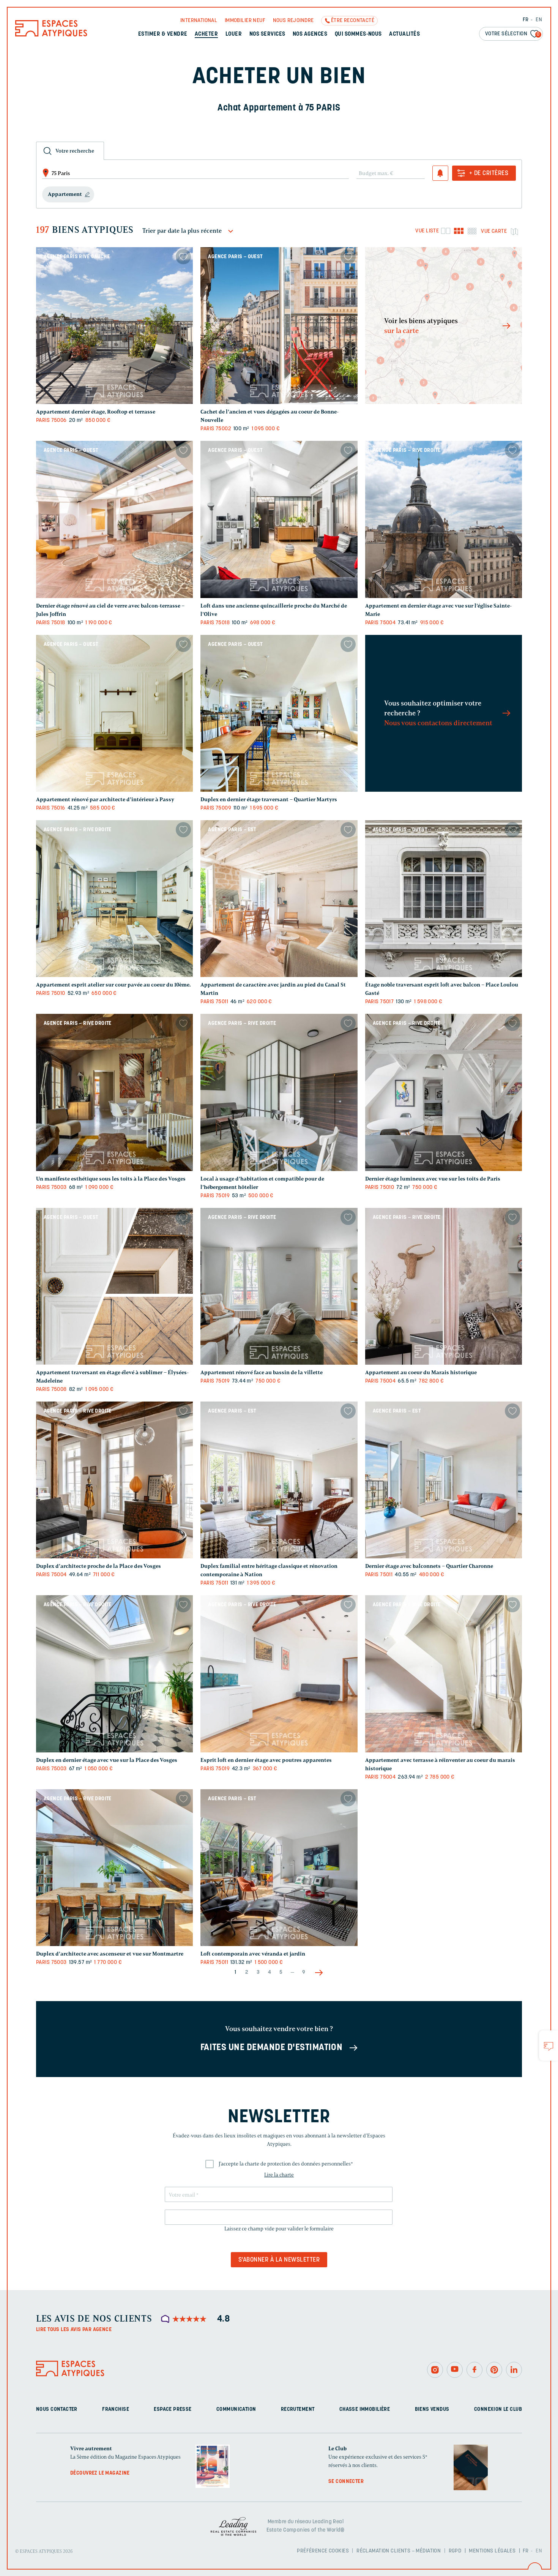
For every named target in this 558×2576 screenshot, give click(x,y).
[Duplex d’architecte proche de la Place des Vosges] (114, 1480)
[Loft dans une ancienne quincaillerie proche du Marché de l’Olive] (279, 519)
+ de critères (489, 174)
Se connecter (346, 2482)
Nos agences (310, 34)
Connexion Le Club (498, 2409)
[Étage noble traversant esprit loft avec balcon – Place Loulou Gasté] (444, 899)
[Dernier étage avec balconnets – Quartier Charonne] (444, 1480)
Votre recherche (75, 151)
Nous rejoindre (293, 21)
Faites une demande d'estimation (272, 2048)
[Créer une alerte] (440, 173)
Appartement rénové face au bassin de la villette (262, 1372)
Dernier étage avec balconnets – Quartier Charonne (429, 1566)
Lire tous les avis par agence (74, 2330)
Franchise (116, 2409)
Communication (236, 2409)
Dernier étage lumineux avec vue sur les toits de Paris (433, 1179)
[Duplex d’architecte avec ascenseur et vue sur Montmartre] (114, 1868)
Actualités (404, 34)
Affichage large (445, 231)
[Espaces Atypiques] (51, 35)
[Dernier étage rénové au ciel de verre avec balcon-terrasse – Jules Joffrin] (114, 519)
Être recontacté (353, 21)
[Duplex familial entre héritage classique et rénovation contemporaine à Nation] (279, 1480)
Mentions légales (492, 2551)
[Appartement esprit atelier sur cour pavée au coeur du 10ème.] (114, 899)
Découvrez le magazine (100, 2473)
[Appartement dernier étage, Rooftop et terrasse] (114, 326)
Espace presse (173, 2409)
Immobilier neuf (245, 21)
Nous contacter (57, 2409)
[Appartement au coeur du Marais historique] (444, 1286)
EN (539, 20)
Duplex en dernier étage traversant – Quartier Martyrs (269, 799)
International (199, 21)
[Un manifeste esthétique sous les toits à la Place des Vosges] (114, 1092)
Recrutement (298, 2409)
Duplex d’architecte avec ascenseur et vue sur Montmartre (110, 1954)
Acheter (206, 34)
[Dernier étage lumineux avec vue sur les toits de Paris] (444, 1092)
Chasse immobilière (365, 2409)
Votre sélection (512, 34)
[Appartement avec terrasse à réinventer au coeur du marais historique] (444, 1674)
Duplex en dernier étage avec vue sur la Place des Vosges (107, 1760)
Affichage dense (472, 231)
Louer (234, 34)
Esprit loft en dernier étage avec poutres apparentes (266, 1760)
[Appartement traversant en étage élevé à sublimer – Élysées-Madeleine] (114, 1286)
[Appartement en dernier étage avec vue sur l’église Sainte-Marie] (444, 519)
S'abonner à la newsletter (279, 2260)
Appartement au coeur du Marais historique (421, 1372)
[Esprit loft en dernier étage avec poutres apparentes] (279, 1674)
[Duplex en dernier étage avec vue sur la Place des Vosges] (114, 1674)
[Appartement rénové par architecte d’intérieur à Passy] (114, 713)
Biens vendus (432, 2409)
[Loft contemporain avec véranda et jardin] (279, 1868)
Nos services (267, 34)
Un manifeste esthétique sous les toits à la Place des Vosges (111, 1179)
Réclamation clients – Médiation (399, 2551)
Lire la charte (279, 2175)
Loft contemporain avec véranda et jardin (253, 1954)
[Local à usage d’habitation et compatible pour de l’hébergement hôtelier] (279, 1092)
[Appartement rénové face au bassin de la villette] (279, 1286)
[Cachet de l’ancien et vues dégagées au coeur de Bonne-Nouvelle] (279, 326)
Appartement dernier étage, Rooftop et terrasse (96, 412)
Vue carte (494, 231)
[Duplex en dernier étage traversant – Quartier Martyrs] (279, 713)
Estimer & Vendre (163, 34)
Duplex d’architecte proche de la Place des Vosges (99, 1566)
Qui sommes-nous (358, 34)
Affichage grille (459, 231)
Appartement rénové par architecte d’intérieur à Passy (105, 799)
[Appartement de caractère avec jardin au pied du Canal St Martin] (279, 899)
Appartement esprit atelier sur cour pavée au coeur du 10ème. (113, 985)
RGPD (455, 2551)
